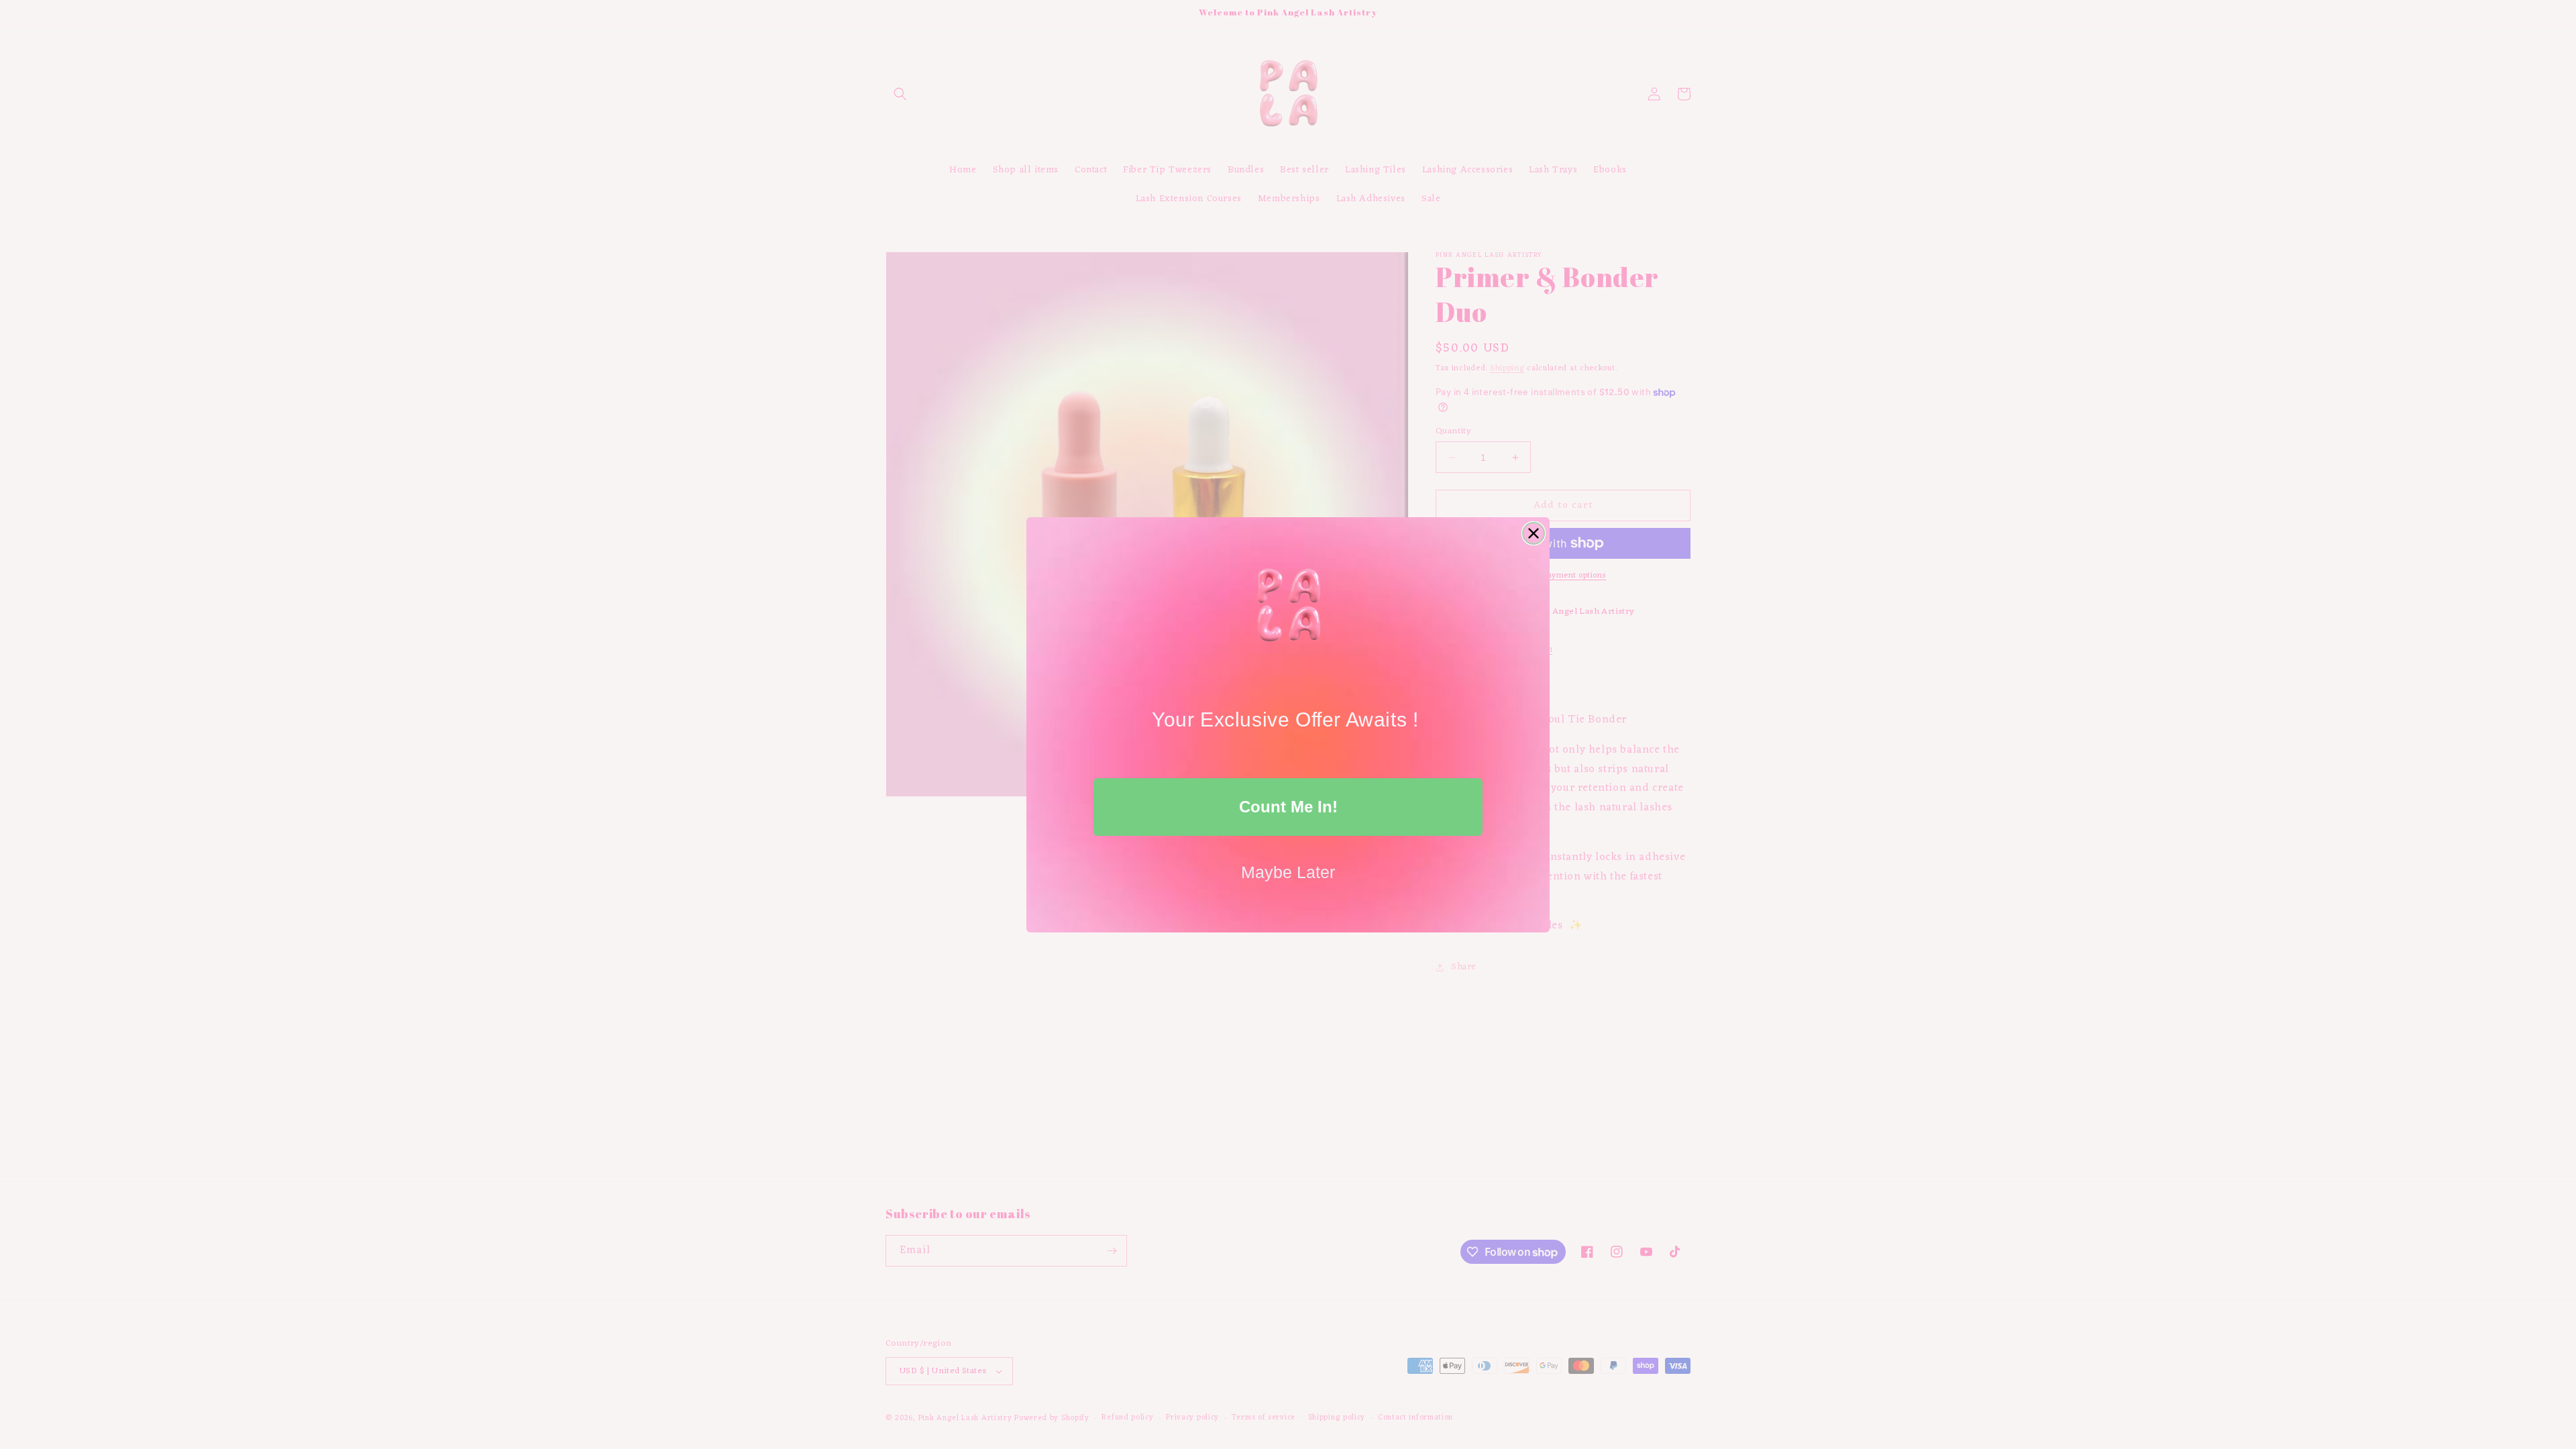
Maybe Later (1288, 872)
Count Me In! (1288, 807)
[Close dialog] (1534, 533)
